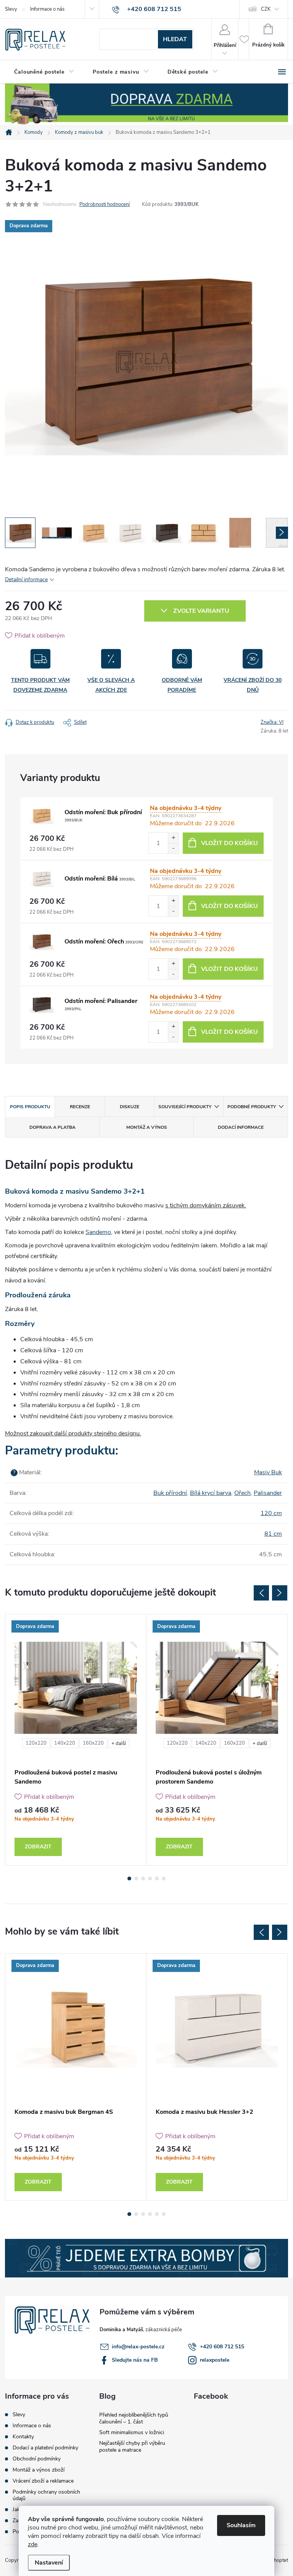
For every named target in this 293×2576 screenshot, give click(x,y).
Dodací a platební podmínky (45, 2448)
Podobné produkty (252, 1107)
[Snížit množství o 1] (173, 848)
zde (33, 2544)
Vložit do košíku (229, 843)
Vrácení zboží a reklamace (43, 2481)
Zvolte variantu (201, 611)
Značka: (272, 722)
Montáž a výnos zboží (39, 2470)
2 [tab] (136, 1879)
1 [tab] (129, 1879)
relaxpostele (215, 2360)
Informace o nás (47, 9)
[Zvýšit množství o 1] (173, 838)
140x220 (65, 1743)
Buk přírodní (170, 1493)
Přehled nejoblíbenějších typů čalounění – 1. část (134, 2418)
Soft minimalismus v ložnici (132, 2432)
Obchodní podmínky (37, 2459)
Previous (261, 1593)
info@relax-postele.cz (138, 2347)
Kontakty (23, 2437)
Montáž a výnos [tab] (147, 1127)
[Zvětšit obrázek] (42, 816)
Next (280, 1593)
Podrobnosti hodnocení (105, 204)
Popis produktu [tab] (30, 1107)
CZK (266, 9)
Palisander (268, 1493)
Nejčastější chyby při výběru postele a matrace (132, 2447)
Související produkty (185, 1107)
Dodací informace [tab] (241, 1127)
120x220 (36, 1743)
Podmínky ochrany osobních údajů (46, 2495)
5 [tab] (157, 1879)
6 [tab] (164, 1879)
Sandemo (98, 1232)
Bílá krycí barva (211, 1493)
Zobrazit (38, 1847)
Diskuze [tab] (130, 1107)
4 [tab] (150, 1879)
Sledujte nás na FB (135, 2360)
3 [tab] (143, 1879)
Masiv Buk (268, 1472)
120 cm (271, 1513)
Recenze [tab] (80, 1107)
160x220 (93, 1743)
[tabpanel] (76, 1740)
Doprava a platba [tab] (52, 1127)
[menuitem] (44, 72)
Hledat (175, 39)
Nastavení (49, 2563)
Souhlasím (241, 2525)
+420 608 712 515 (222, 2347)
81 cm (273, 1534)
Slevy (11, 9)
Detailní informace (26, 579)
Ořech (242, 1493)
